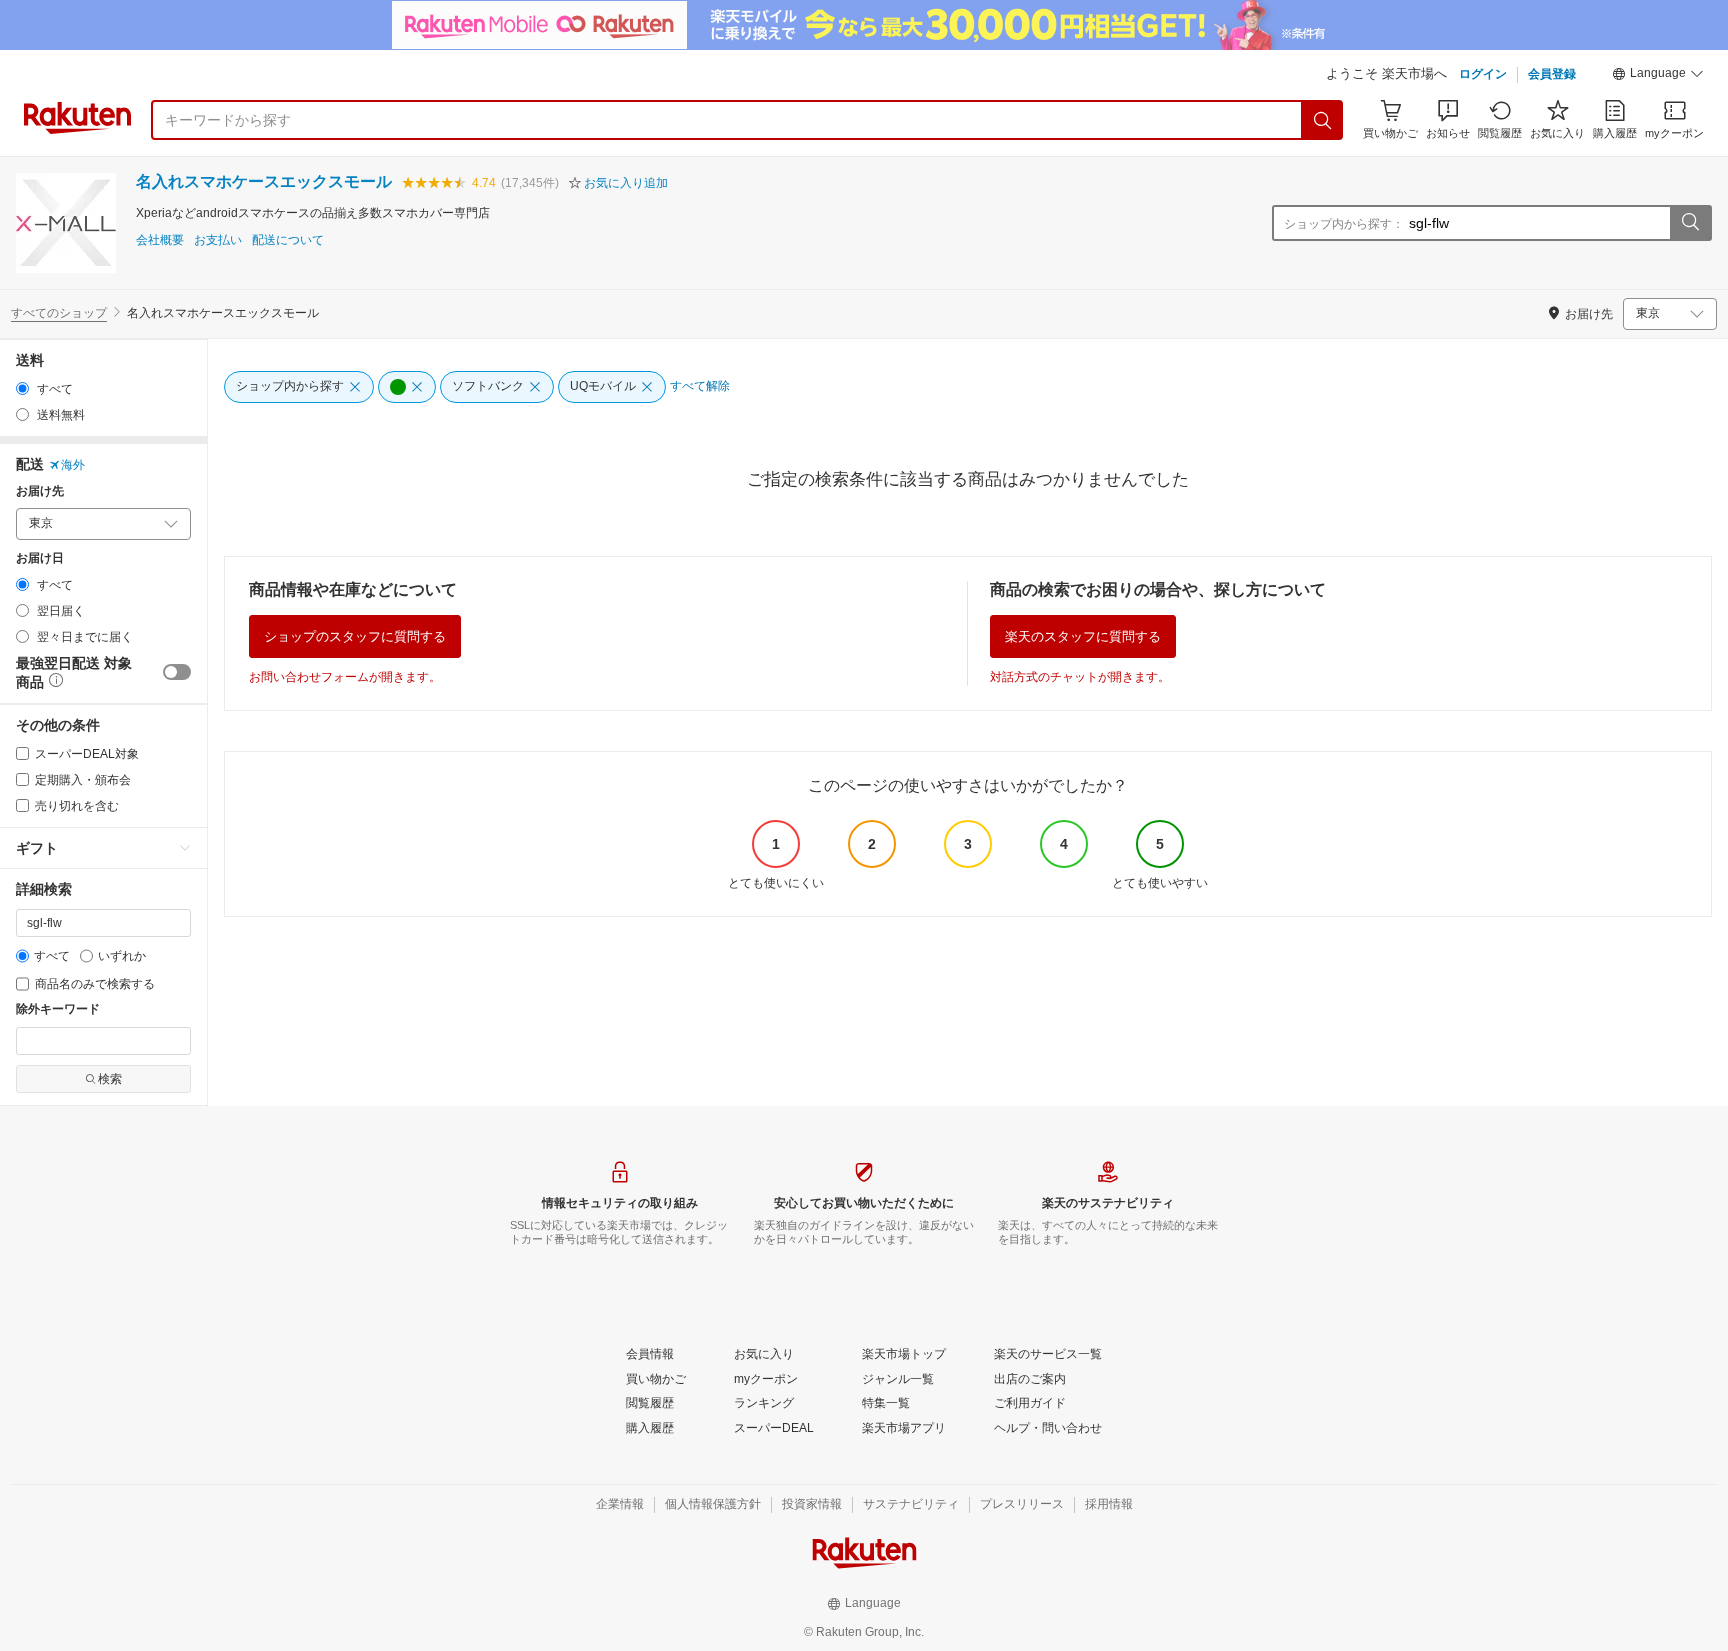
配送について (288, 240)
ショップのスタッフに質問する (355, 636)
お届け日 (40, 558)
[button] (1658, 76)
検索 (110, 1079)
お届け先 (40, 491)
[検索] (1323, 120)
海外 (73, 465)
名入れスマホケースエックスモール (264, 181)
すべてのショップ (59, 313)
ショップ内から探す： (1344, 224)
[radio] (22, 388)
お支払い (218, 240)
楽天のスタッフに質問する (1083, 636)
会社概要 (160, 240)
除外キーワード (58, 1009)
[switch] (177, 672)
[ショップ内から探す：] (1690, 223)
